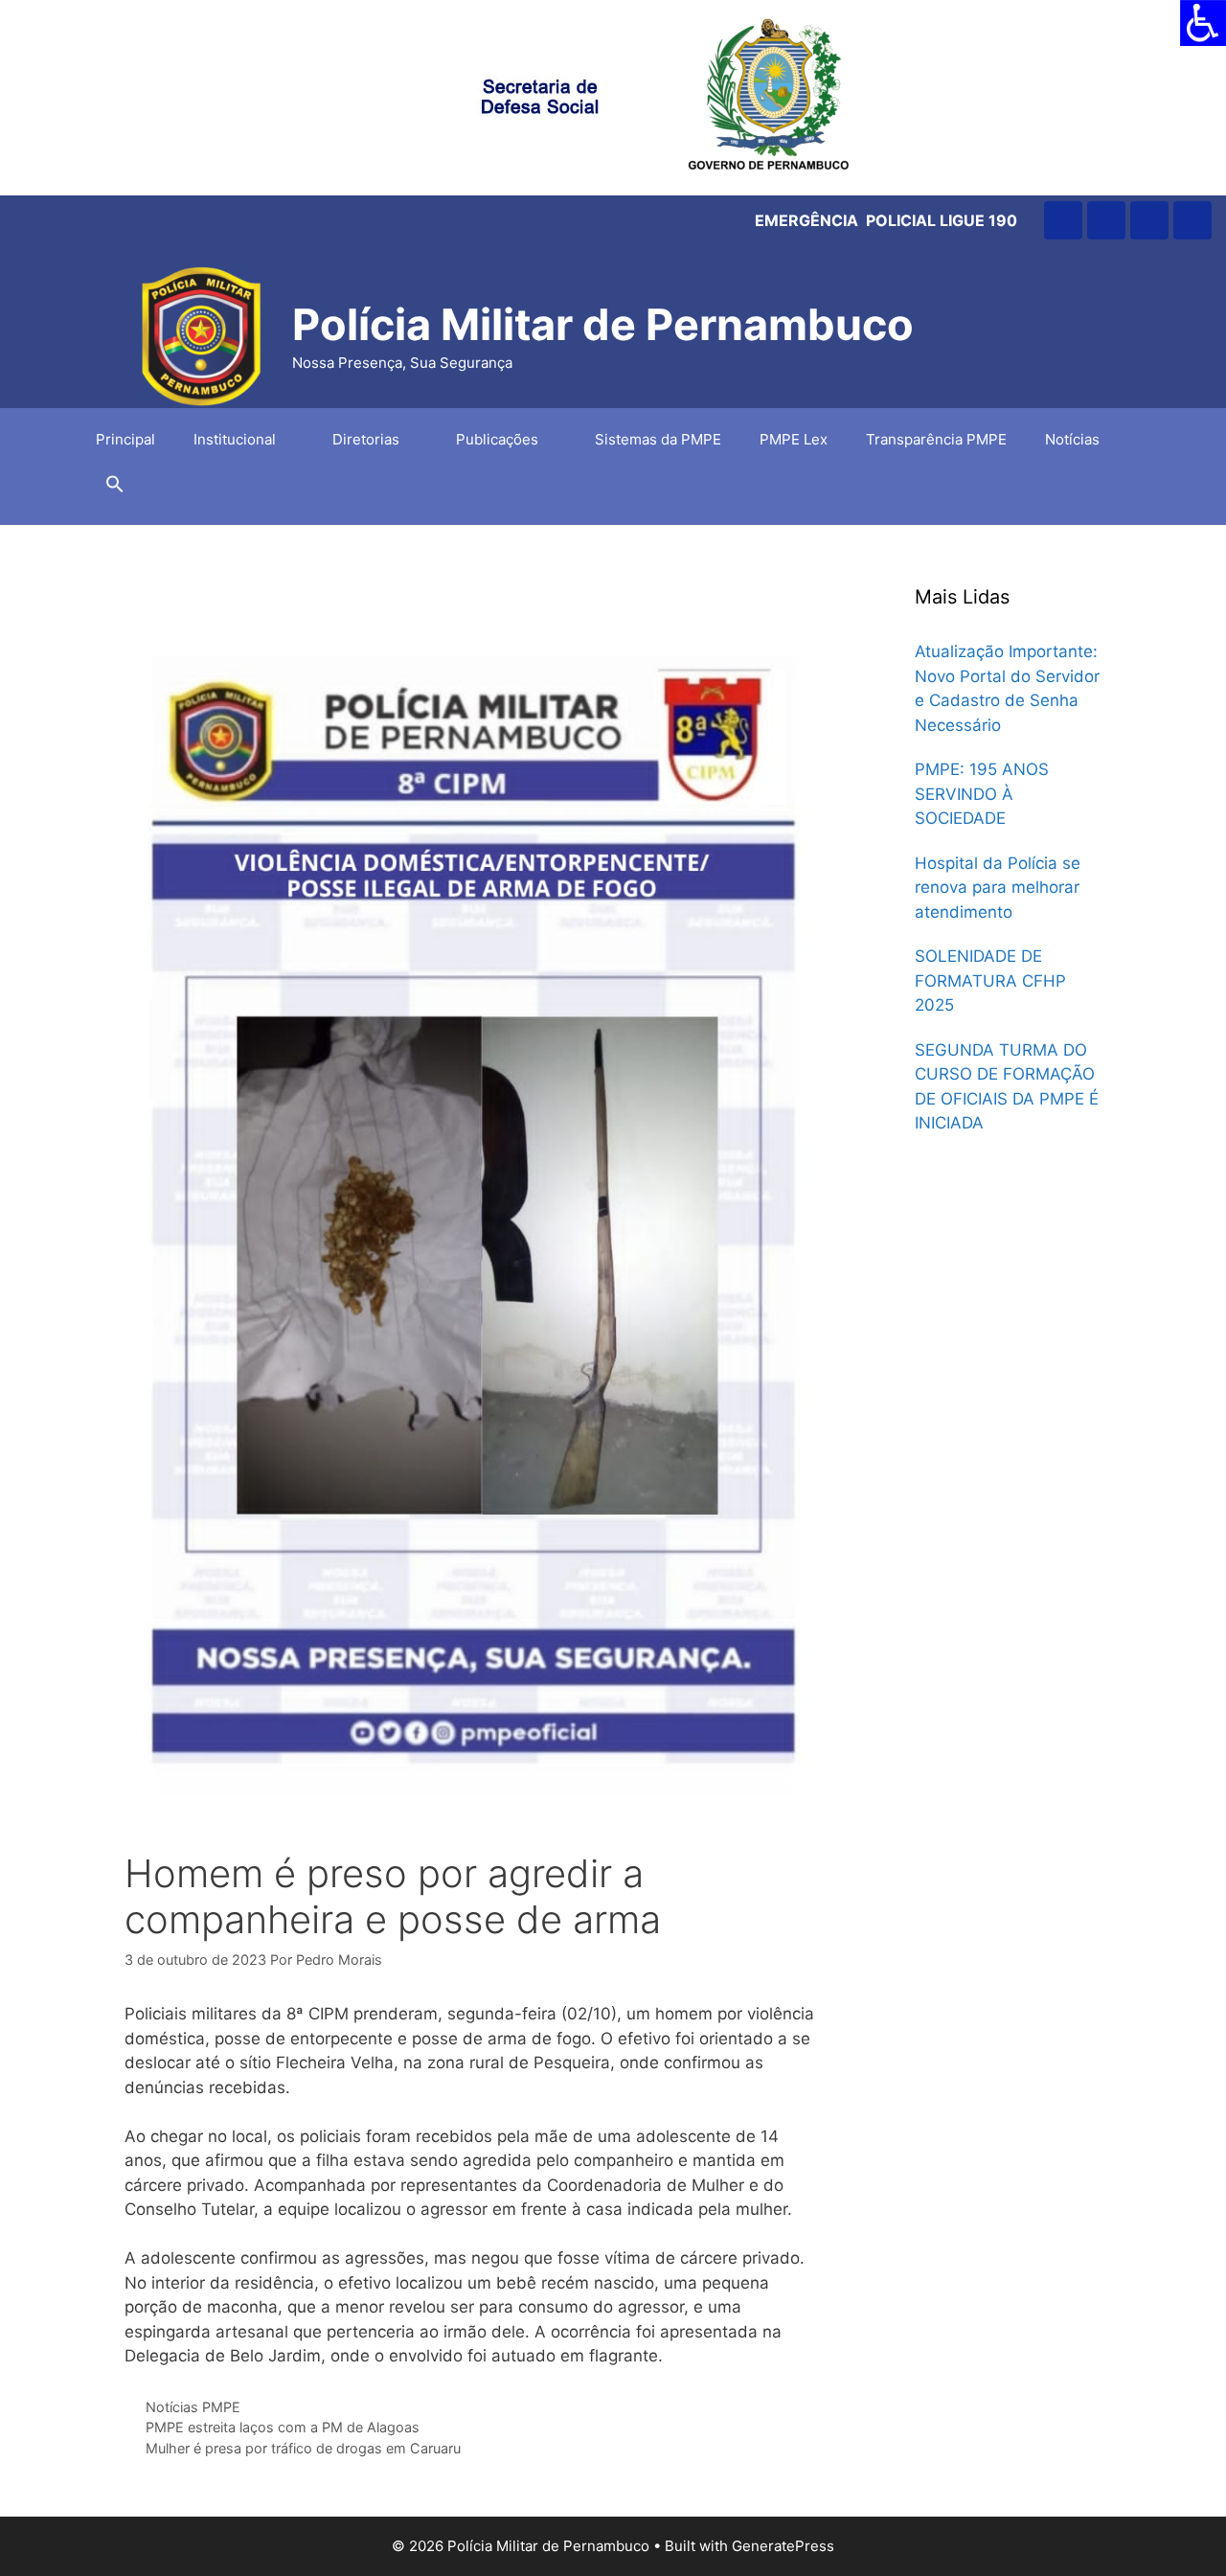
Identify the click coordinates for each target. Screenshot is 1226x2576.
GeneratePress (783, 2546)
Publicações (497, 439)
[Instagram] (1063, 220)
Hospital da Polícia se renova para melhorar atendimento (998, 888)
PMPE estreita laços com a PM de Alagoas (283, 2427)
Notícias (1072, 439)
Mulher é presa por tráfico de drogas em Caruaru (303, 2448)
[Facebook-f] (1106, 220)
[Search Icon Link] (115, 489)
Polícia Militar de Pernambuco (603, 324)
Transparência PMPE (936, 439)
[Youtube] (1149, 220)
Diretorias (366, 439)
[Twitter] (1192, 220)
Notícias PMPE (193, 2407)
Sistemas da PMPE (658, 439)
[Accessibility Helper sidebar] (1203, 23)
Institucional (235, 439)
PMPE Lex (794, 439)
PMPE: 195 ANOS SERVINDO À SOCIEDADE (982, 794)
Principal (125, 439)
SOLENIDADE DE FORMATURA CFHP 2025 (990, 980)
